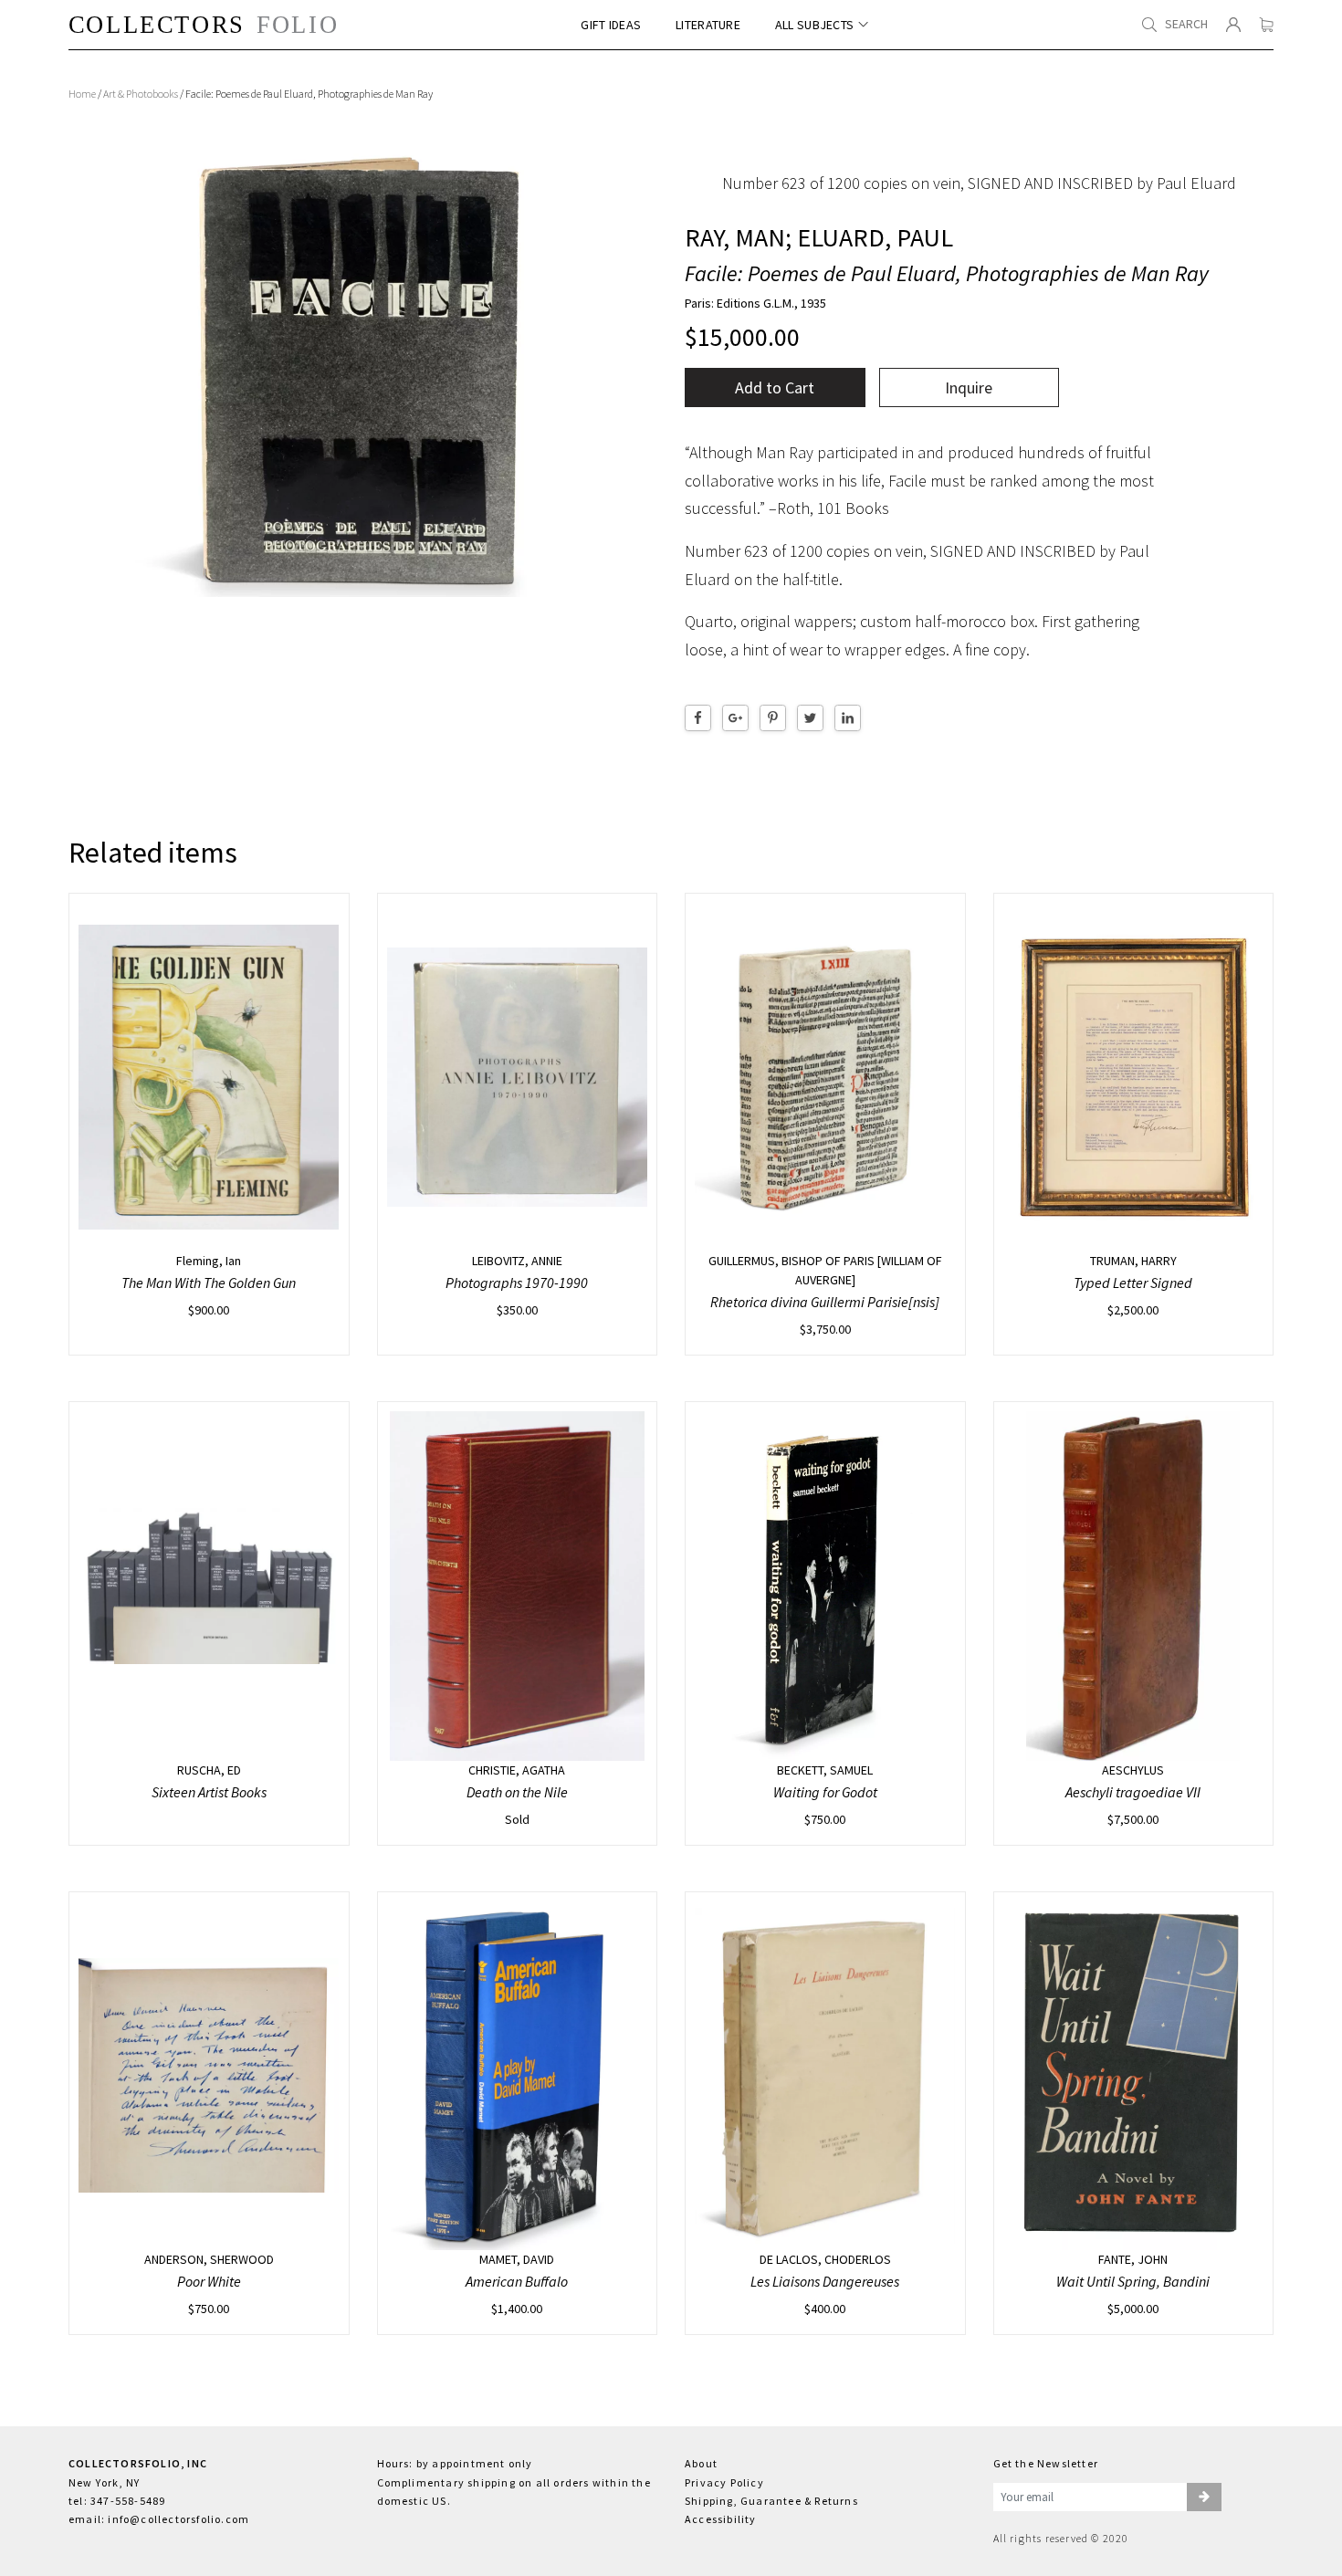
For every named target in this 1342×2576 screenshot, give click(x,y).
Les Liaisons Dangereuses (825, 2281)
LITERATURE (708, 25)
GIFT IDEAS (611, 25)
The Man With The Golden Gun (209, 1283)
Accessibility (721, 2519)
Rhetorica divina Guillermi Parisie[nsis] (825, 1302)
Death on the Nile (517, 1792)
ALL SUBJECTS (814, 25)
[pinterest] (773, 718)
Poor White (209, 2281)
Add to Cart (775, 387)
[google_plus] (735, 718)
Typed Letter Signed (1133, 1283)
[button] (1204, 2497)
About (701, 2463)
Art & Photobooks (141, 94)
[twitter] (810, 718)
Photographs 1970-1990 (517, 1283)
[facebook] (698, 718)
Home (82, 94)
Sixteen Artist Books (209, 1792)
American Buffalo (517, 2281)
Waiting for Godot (825, 1792)
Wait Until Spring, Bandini (1133, 2281)
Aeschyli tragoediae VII (1133, 1792)
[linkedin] (848, 718)
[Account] (1233, 25)
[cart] (1266, 25)
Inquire (969, 387)
